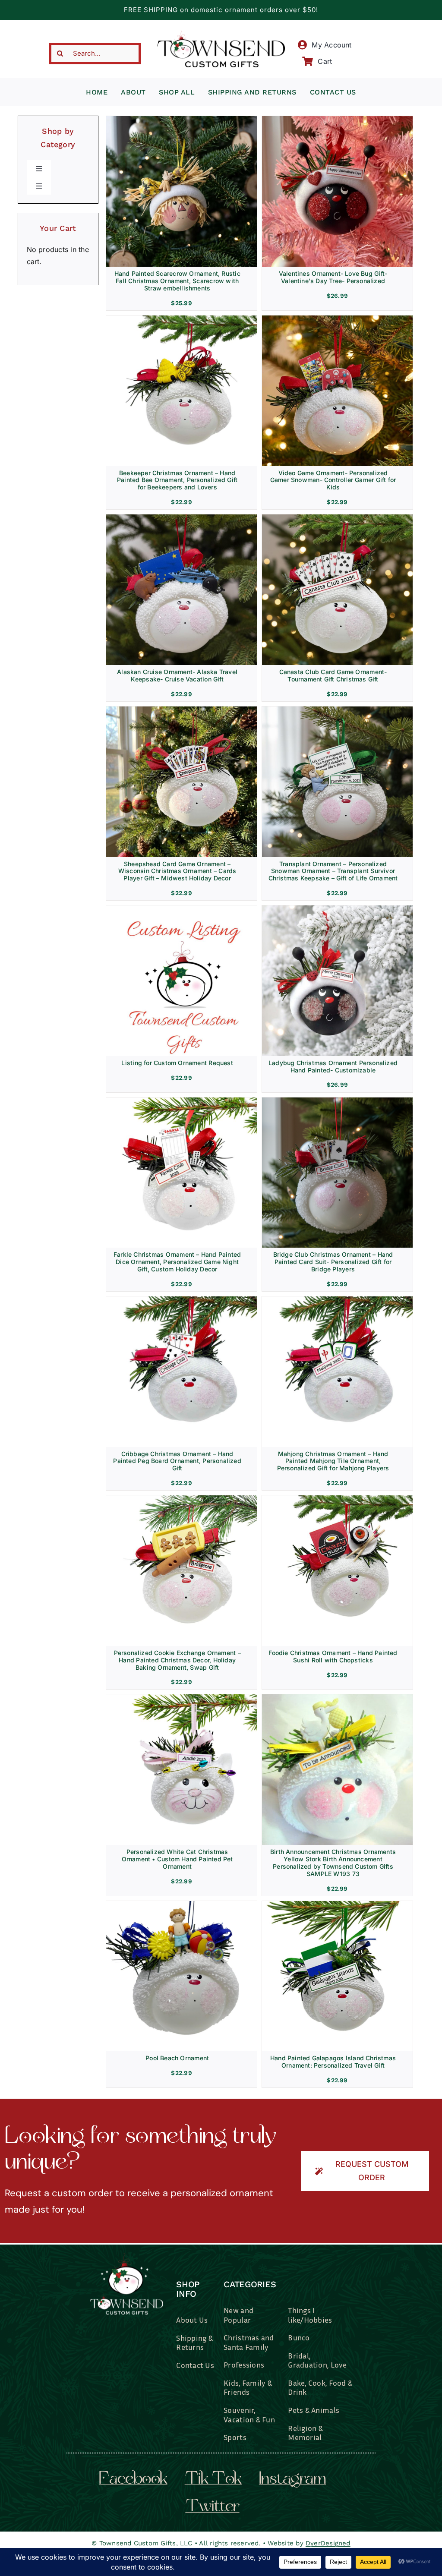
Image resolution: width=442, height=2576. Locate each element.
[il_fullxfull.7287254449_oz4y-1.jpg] (182, 1904)
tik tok (213, 2480)
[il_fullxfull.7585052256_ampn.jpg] (337, 120)
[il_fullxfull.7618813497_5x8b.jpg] (337, 909)
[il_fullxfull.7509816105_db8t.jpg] (182, 1101)
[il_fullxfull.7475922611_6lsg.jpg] (337, 1499)
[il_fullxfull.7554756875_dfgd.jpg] (337, 518)
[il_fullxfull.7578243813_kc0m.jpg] (337, 710)
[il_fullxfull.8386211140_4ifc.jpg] (182, 120)
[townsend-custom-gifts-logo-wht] (126, 2257)
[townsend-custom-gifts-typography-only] (221, 34)
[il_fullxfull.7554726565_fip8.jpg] (337, 319)
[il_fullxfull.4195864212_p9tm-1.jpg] (337, 1698)
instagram (292, 2480)
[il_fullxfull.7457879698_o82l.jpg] (182, 1499)
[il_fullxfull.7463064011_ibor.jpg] (182, 1698)
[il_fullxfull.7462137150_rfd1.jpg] (337, 1300)
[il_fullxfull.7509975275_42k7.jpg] (182, 1300)
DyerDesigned (328, 2543)
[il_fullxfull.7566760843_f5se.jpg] (182, 710)
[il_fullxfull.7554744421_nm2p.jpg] (182, 518)
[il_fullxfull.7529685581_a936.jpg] (182, 319)
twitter (212, 2507)
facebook (133, 2480)
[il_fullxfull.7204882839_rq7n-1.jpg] (337, 1904)
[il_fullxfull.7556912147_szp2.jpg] (182, 909)
